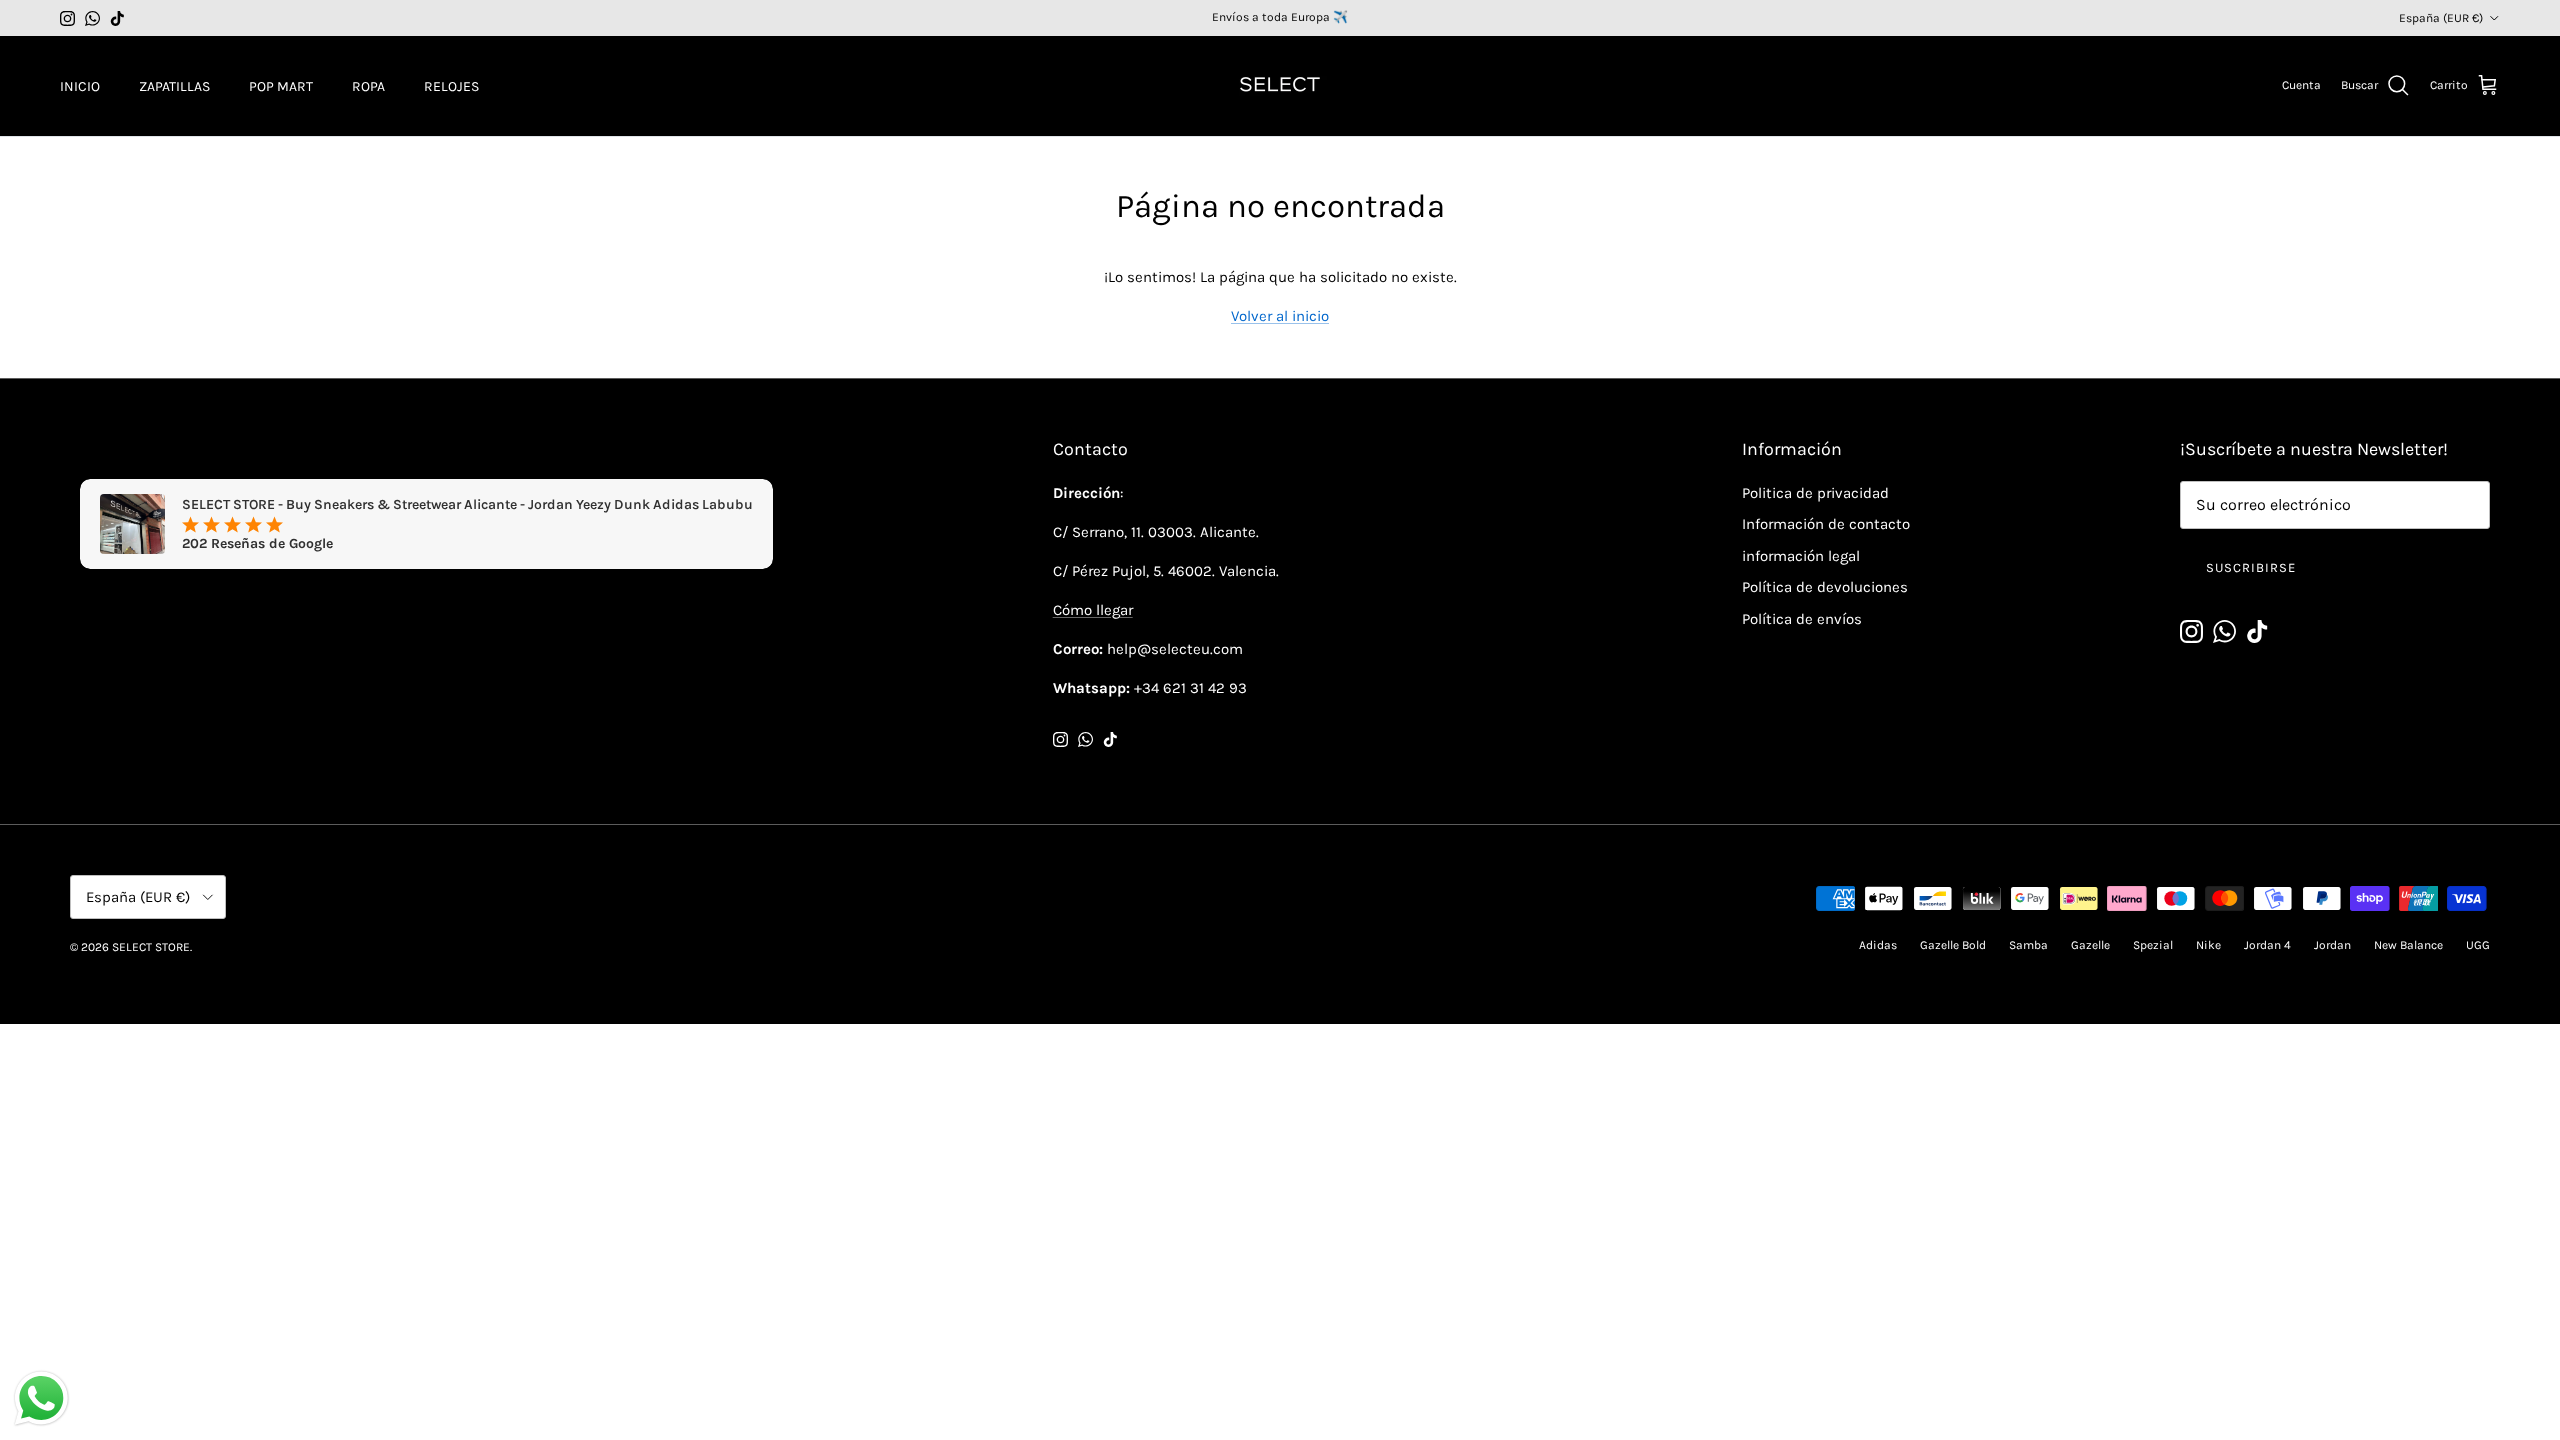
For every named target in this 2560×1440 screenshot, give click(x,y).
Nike (2208, 945)
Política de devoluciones (1825, 587)
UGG (2478, 945)
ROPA (368, 86)
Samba (2028, 945)
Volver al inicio (1280, 316)
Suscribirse (2251, 567)
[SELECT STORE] (1280, 86)
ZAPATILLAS (174, 86)
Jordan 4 (2267, 945)
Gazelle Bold (1953, 945)
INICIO (80, 86)
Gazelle (2090, 945)
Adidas (1878, 945)
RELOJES (451, 86)
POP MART (281, 86)
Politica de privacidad (1815, 493)
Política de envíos (1802, 619)
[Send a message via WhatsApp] (41, 1398)
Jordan (2332, 945)
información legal (1801, 556)
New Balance (2408, 945)
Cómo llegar (1093, 610)
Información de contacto (1826, 524)
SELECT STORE (151, 947)
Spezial (2153, 945)
